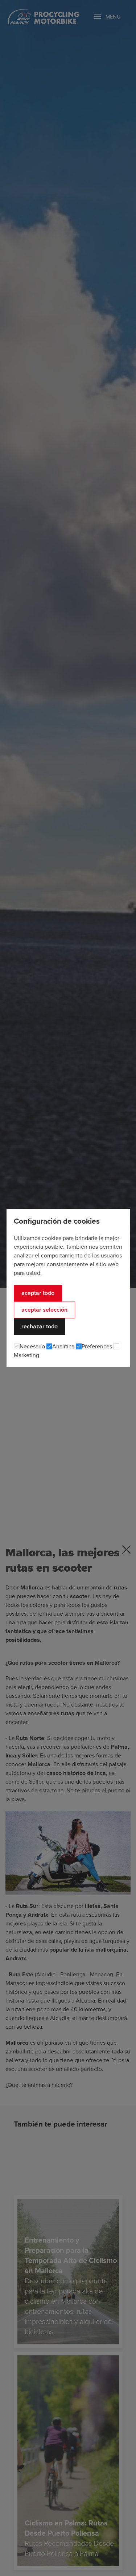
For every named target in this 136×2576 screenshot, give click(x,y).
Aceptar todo (38, 1293)
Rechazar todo (40, 1327)
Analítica (63, 1347)
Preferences (97, 1347)
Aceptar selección (44, 1310)
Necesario (32, 1347)
